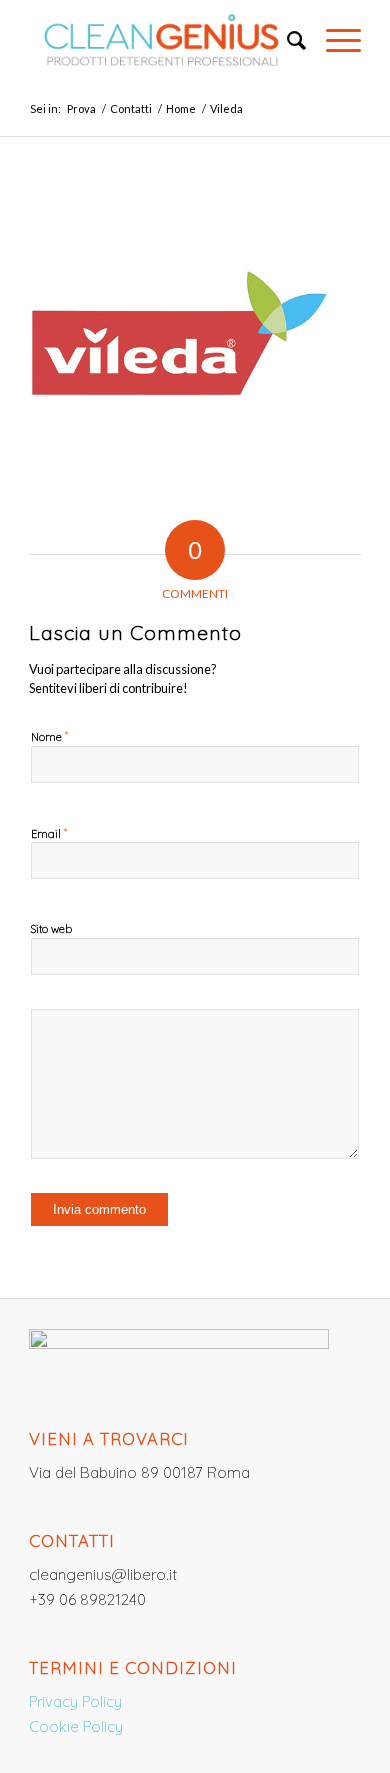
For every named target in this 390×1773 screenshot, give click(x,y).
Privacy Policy (75, 1701)
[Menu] (333, 40)
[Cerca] (286, 40)
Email (49, 833)
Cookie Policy (76, 1726)
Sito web (51, 929)
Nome (49, 736)
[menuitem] (286, 40)
